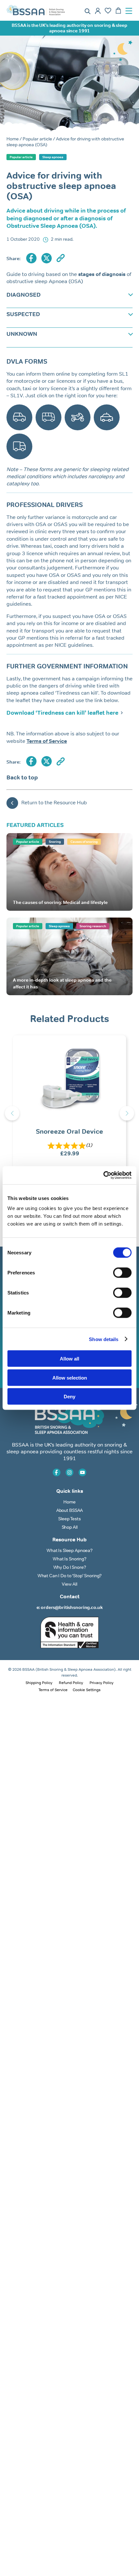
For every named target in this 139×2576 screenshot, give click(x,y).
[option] (69, 1113)
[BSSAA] (36, 11)
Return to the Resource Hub (54, 803)
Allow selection (70, 1377)
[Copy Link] (61, 259)
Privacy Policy (102, 1683)
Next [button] (127, 1113)
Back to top (22, 777)
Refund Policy (71, 1683)
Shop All (70, 1527)
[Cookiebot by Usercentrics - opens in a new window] (103, 1175)
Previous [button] (12, 1113)
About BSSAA (69, 1510)
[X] (47, 259)
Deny (69, 1397)
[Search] (88, 11)
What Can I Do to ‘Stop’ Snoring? (70, 1576)
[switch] (122, 1273)
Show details (104, 1339)
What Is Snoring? (69, 1559)
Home (13, 139)
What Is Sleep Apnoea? (69, 1550)
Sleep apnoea (53, 157)
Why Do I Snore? (70, 1567)
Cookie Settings (87, 1690)
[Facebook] (31, 259)
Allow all (69, 1359)
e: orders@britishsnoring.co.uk (70, 1607)
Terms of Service (53, 1690)
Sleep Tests (69, 1519)
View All (69, 1584)
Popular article (37, 139)
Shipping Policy (39, 1683)
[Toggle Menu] (131, 11)
